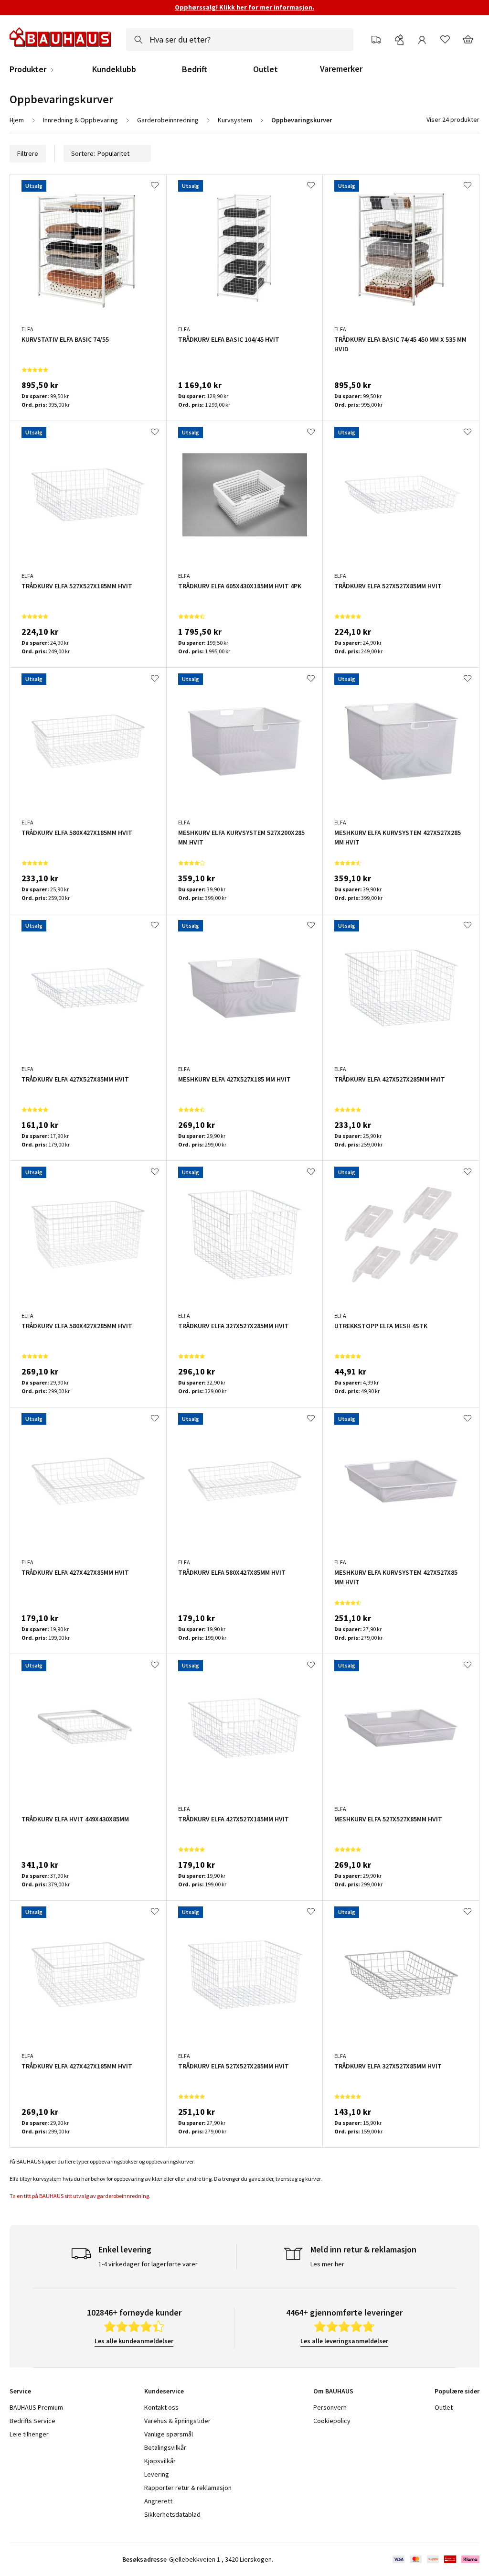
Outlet (266, 69)
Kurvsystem (235, 120)
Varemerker (341, 69)
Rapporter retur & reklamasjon (188, 2488)
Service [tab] (20, 2391)
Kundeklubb (114, 69)
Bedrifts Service (32, 2421)
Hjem (17, 120)
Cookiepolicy (332, 2421)
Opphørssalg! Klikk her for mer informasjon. (244, 7)
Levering (157, 2474)
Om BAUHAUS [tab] (333, 2391)
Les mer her (327, 2264)
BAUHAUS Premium (36, 2407)
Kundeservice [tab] (164, 2391)
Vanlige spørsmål (169, 2434)
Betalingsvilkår (165, 2447)
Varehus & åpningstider (177, 2421)
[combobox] (240, 40)
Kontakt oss (161, 2407)
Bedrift (195, 69)
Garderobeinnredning (168, 120)
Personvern (330, 2407)
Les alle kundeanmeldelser (134, 2341)
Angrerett (158, 2501)
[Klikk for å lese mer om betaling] (435, 2559)
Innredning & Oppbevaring (80, 120)
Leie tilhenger (29, 2434)
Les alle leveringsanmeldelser (344, 2341)
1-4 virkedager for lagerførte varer (148, 2264)
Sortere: (83, 153)
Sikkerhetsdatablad (172, 2514)
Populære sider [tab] (457, 2391)
